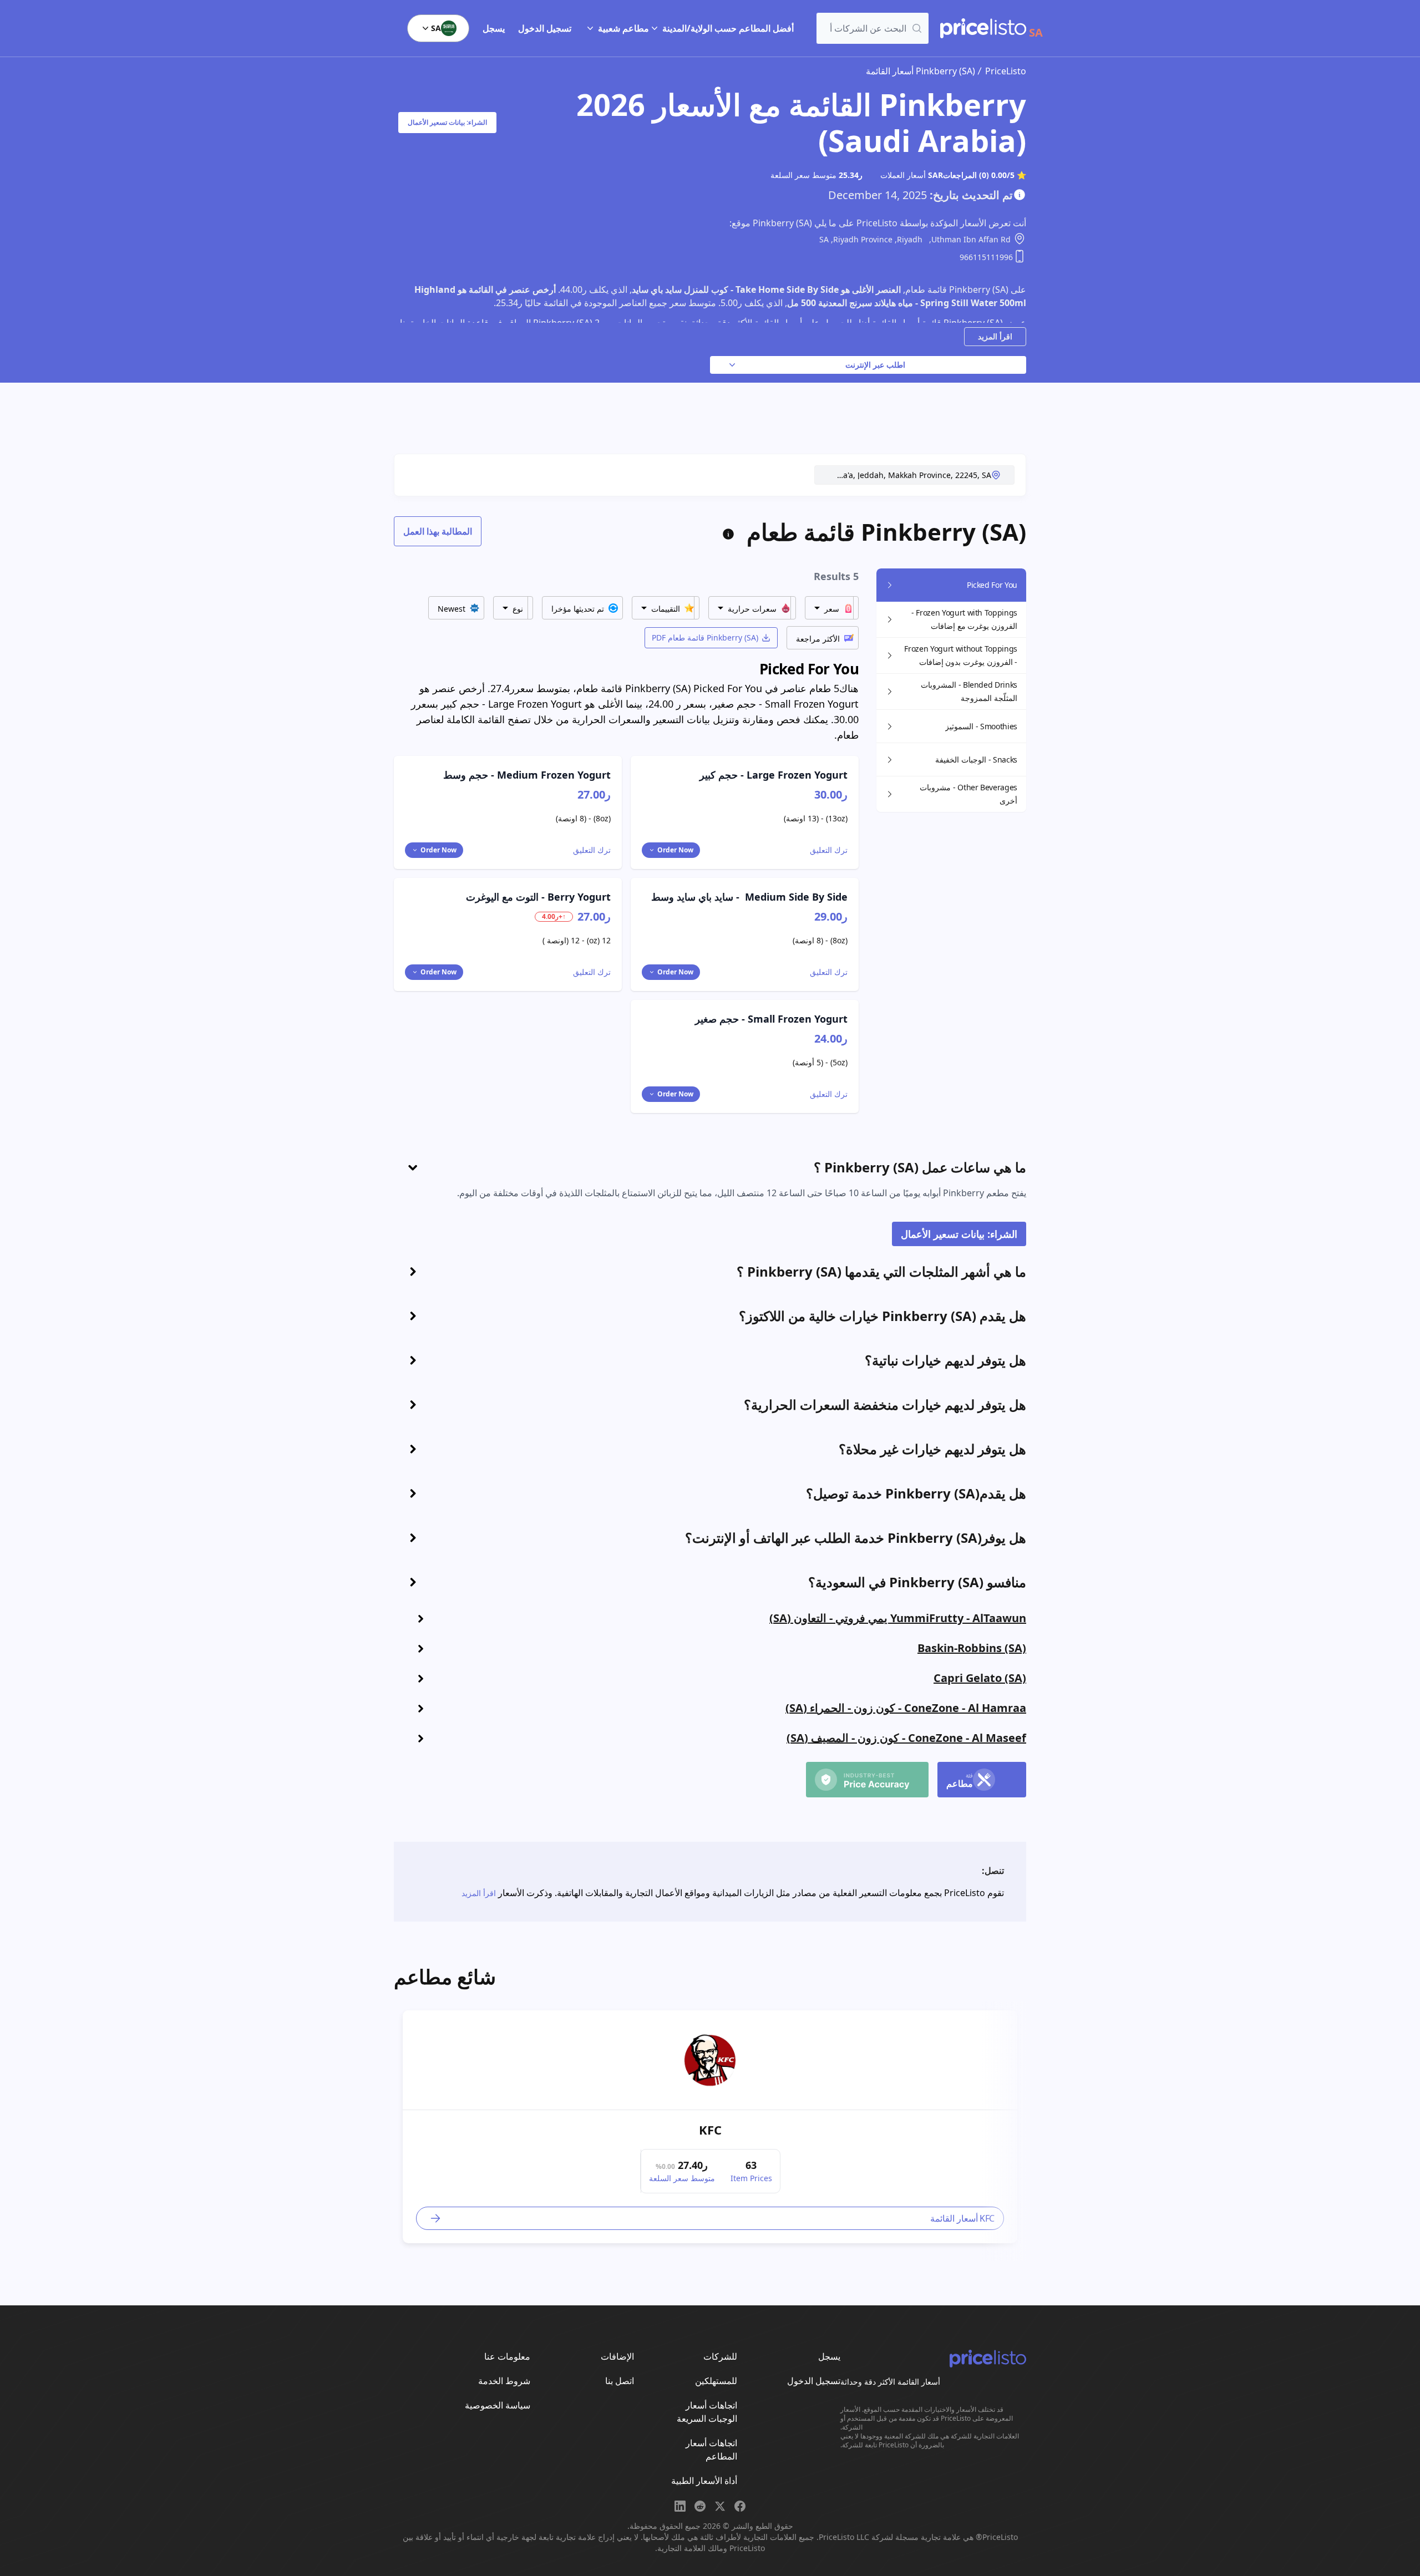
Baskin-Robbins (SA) (972, 1648)
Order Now (675, 850)
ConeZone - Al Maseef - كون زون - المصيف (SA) (906, 1738)
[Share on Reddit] (700, 2506)
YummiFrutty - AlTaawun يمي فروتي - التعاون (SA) (898, 1618)
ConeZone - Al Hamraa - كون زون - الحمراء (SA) (906, 1708)
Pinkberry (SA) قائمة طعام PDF (705, 637)
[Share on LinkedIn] (680, 2506)
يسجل (494, 28)
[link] (710, 2060)
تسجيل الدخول (545, 28)
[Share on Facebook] (740, 2506)
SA (436, 28)
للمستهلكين (716, 2381)
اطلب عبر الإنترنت (875, 365)
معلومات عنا (507, 2356)
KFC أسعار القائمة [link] (962, 2218)
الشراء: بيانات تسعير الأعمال (447, 122)
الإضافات (617, 2356)
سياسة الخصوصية (498, 2405)
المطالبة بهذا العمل (438, 531)
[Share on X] (720, 2506)
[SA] (983, 28)
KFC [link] (710, 2130)
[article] (710, 2127)
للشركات (720, 2356)
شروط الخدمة (504, 2381)
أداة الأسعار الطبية (704, 2481)
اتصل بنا (620, 2381)
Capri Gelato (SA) (980, 1678)
